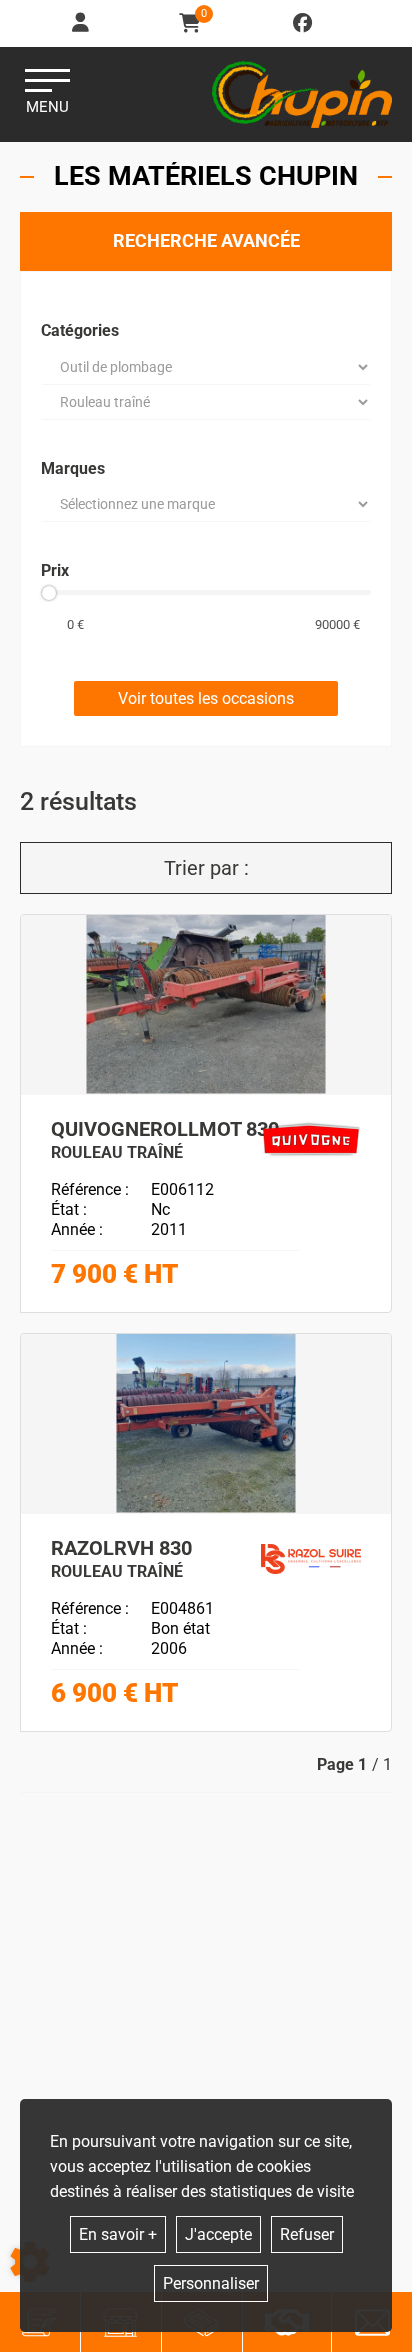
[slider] (49, 593)
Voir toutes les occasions (206, 698)
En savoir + (118, 2234)
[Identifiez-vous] (82, 23)
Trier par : (206, 868)
